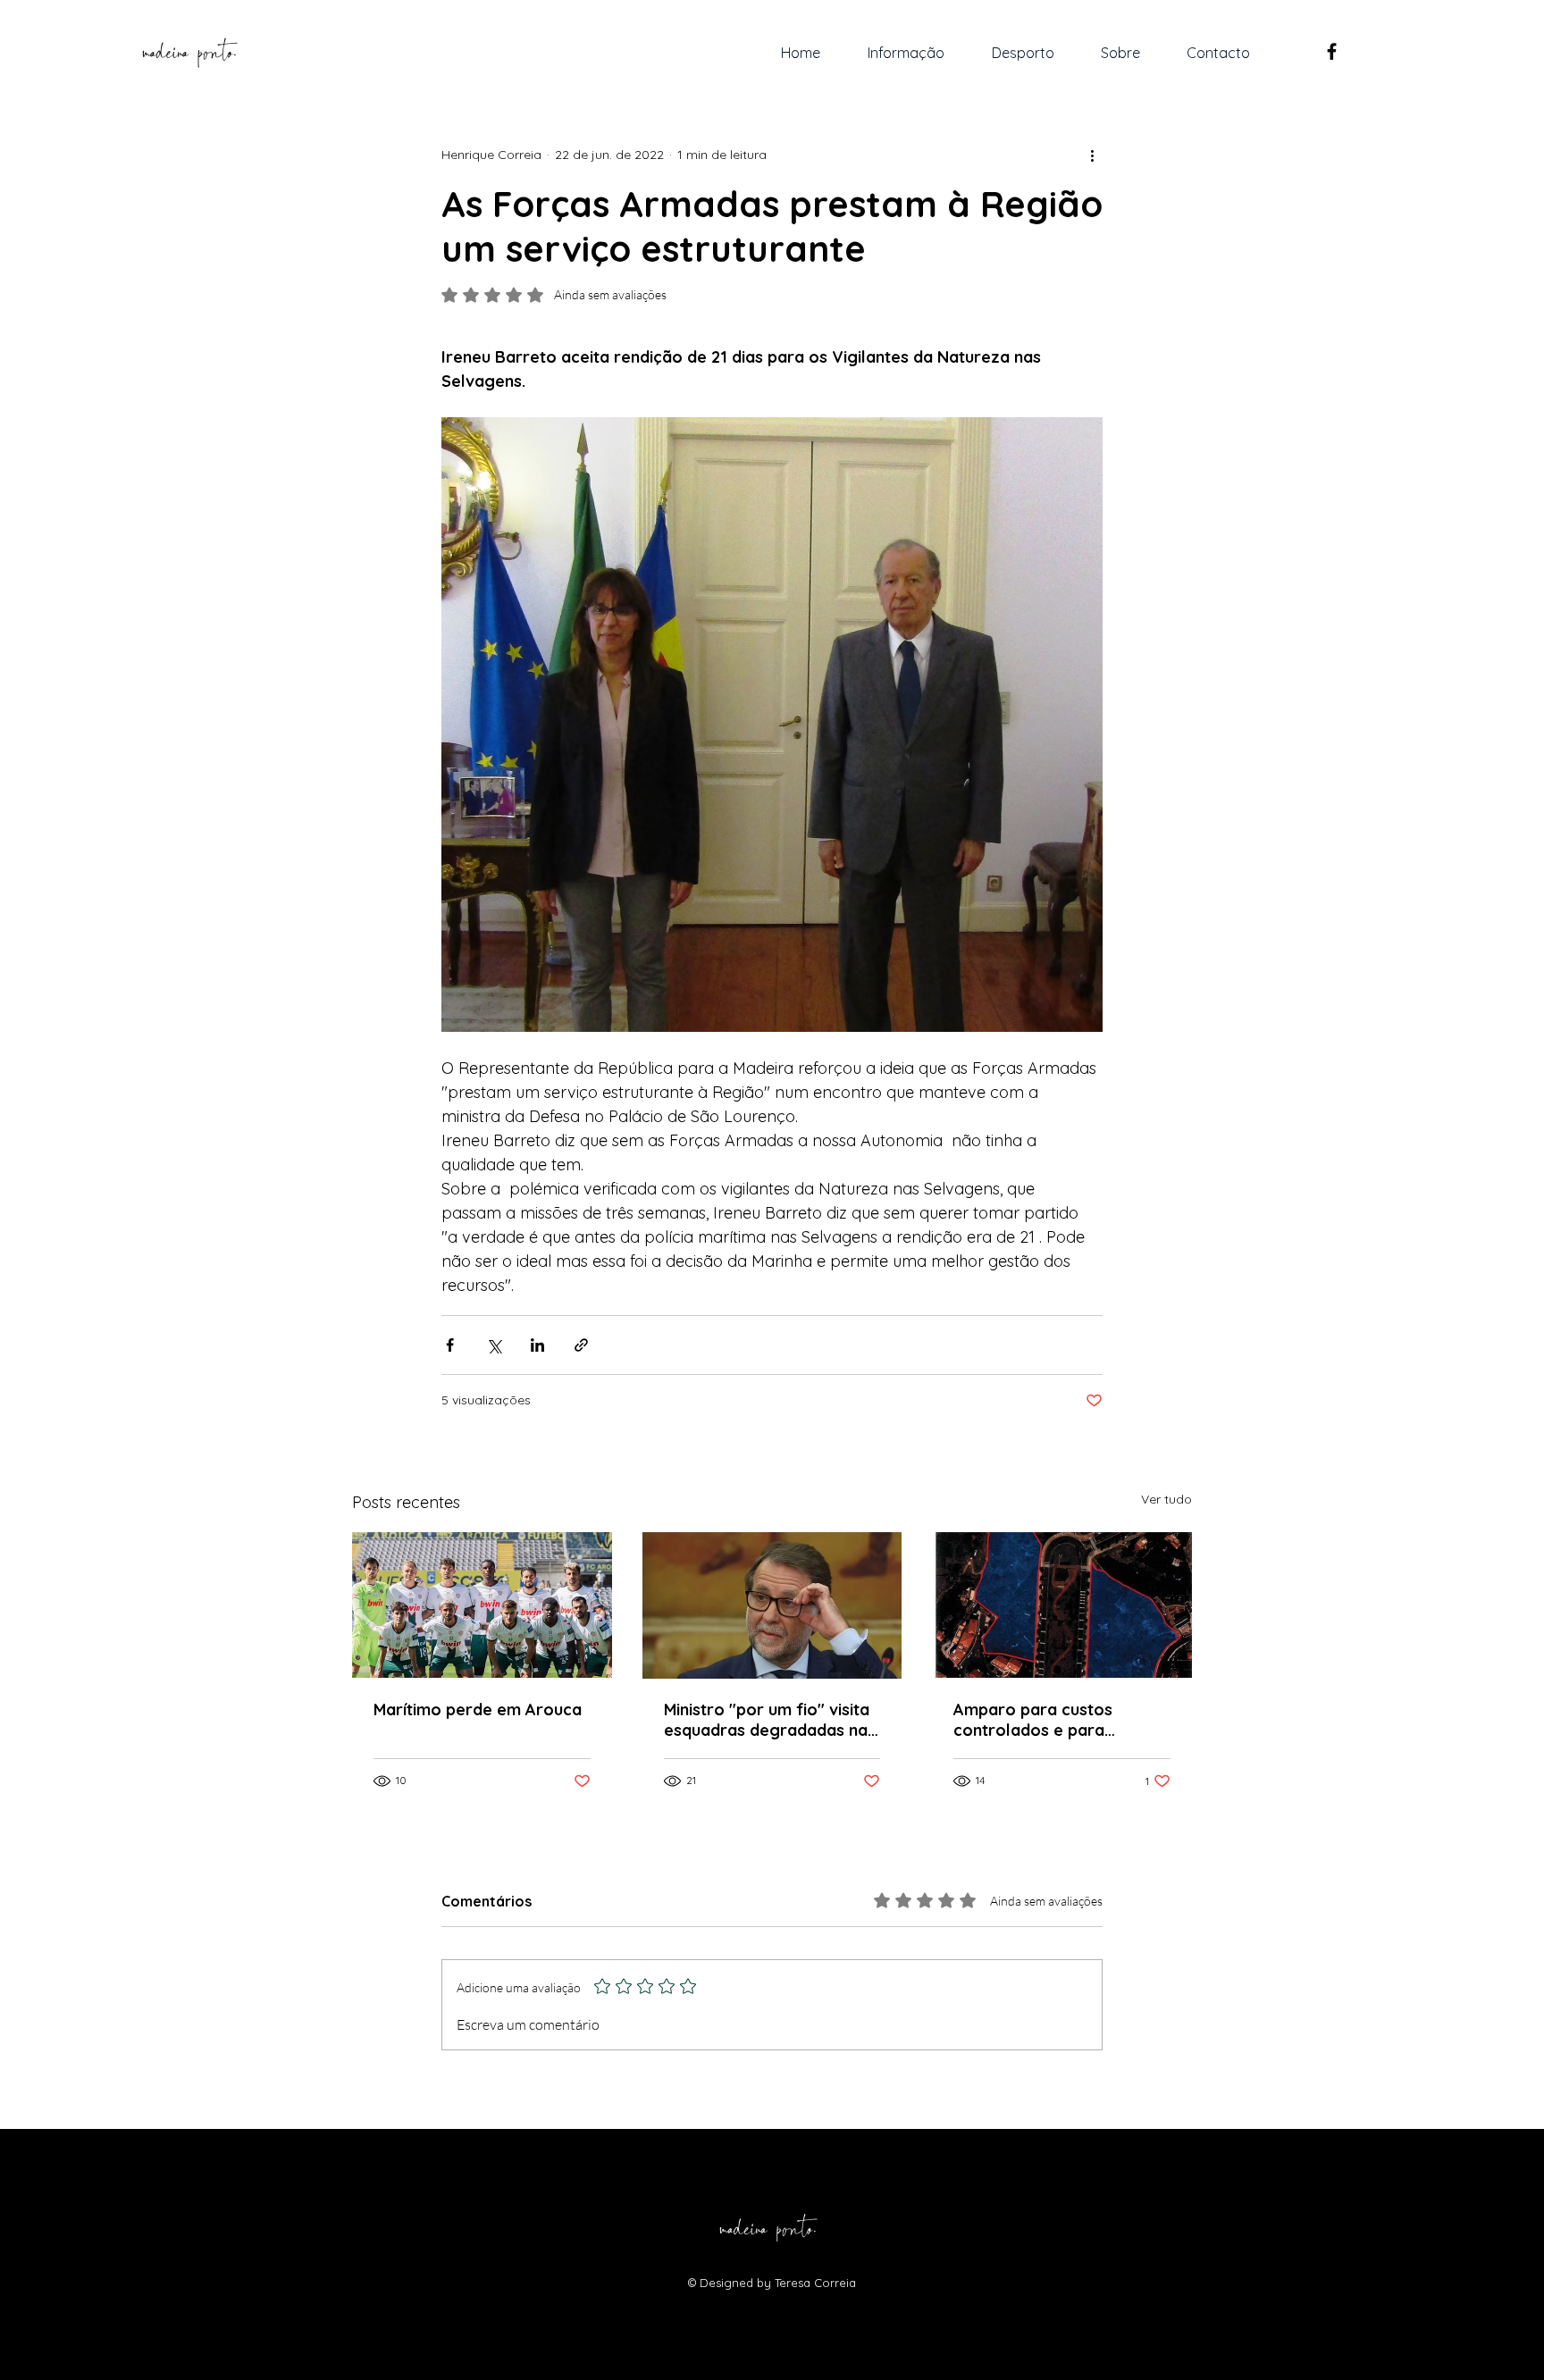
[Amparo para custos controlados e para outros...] (1062, 1605)
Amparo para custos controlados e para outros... (1033, 1720)
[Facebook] (1332, 51)
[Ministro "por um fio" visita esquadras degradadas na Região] (772, 1605)
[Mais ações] (1092, 155)
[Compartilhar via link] (581, 1345)
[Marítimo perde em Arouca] (482, 1605)
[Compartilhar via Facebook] (450, 1345)
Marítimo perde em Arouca (478, 1710)
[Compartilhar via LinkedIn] (537, 1345)
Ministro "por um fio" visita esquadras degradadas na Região (767, 1720)
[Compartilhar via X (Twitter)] (494, 1345)
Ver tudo (1166, 1499)
